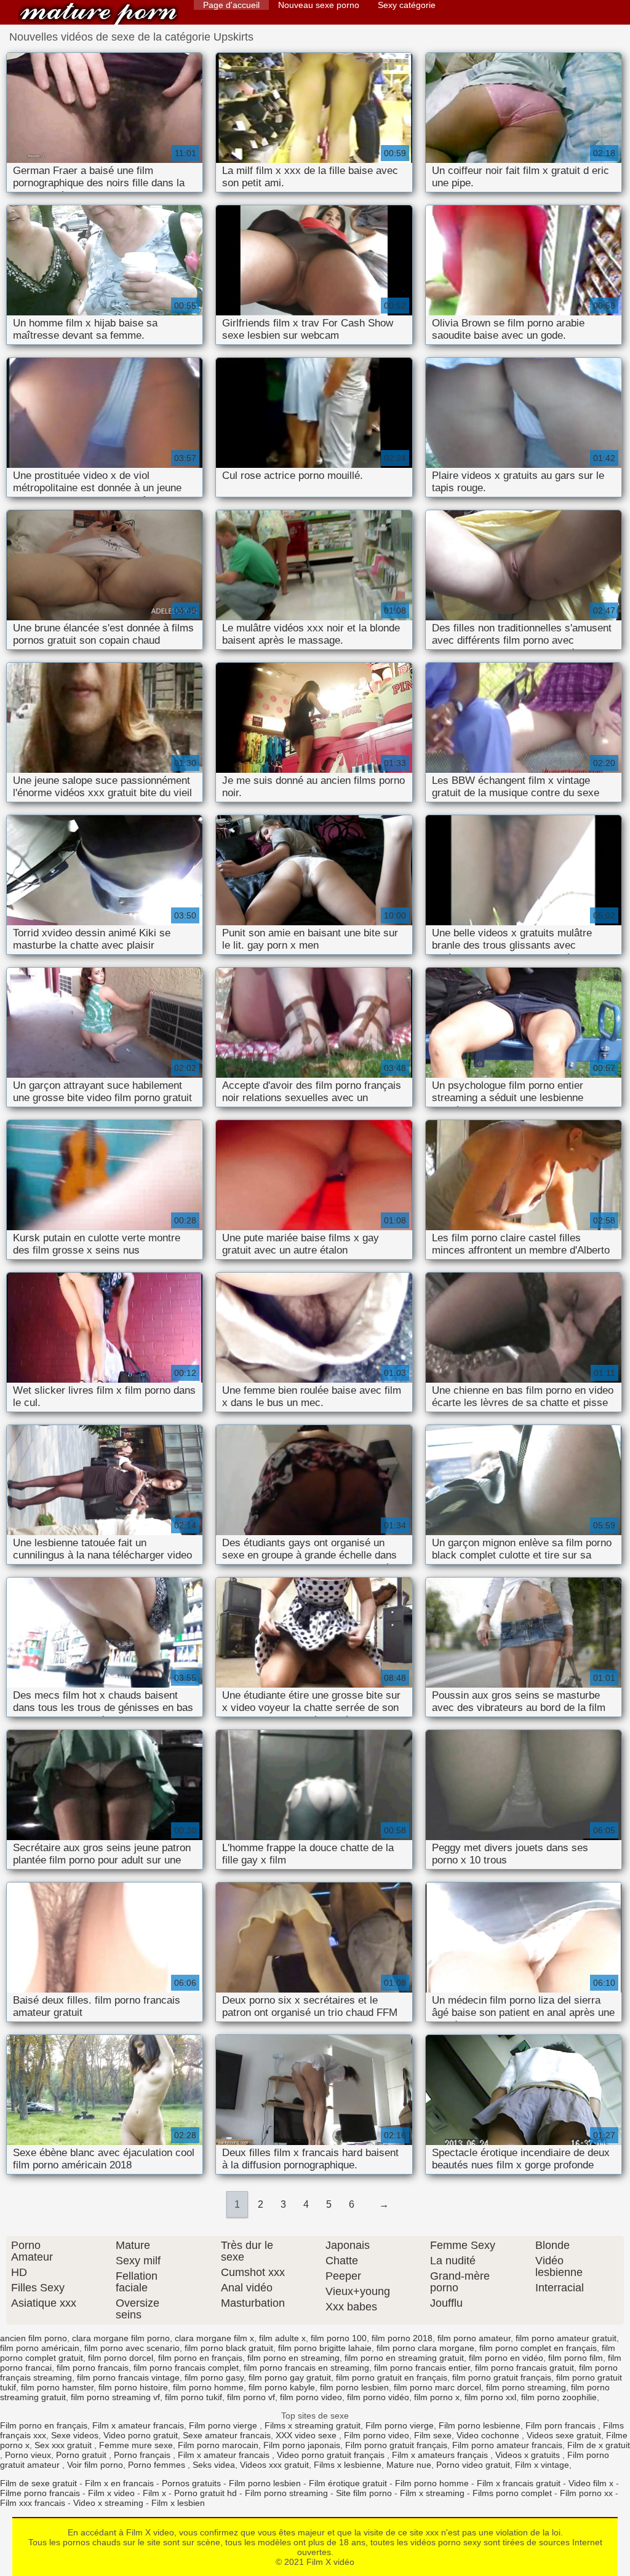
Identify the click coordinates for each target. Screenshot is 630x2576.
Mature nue (409, 2465)
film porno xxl (490, 2397)
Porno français (143, 2455)
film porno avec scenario (132, 2348)
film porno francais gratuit (524, 2368)
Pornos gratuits (191, 2483)
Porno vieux (28, 2455)
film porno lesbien (354, 2387)
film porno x (437, 2397)
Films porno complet (512, 2493)
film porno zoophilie (559, 2397)
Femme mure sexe (136, 2445)
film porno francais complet (186, 2368)
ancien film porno (34, 2338)
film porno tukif (193, 2397)
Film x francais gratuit (519, 2483)
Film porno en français (44, 2425)
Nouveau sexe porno (319, 5)
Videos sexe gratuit (564, 2435)
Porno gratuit (82, 2455)
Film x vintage (542, 2465)
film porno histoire (133, 2387)
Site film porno (364, 2493)
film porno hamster (57, 2387)
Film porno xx (586, 2493)
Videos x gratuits (529, 2455)
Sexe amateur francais (227, 2435)
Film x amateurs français (441, 2455)
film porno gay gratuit (290, 2377)
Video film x (591, 2483)
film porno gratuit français (502, 2377)
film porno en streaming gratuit (404, 2358)
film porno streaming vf (115, 2397)
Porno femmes (158, 2465)
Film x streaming (432, 2493)
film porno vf (251, 2397)
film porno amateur (474, 2338)
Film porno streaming (286, 2493)
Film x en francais (119, 2483)
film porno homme (208, 2387)
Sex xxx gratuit (64, 2445)
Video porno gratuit (141, 2435)
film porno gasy (214, 2377)
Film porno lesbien (265, 2483)
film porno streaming (526, 2387)
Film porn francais (562, 2425)
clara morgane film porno (121, 2338)
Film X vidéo (98, 14)
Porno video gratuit (473, 2465)
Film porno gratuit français (396, 2445)
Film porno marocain (218, 2445)
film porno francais (93, 2368)
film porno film (576, 2358)
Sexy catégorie (407, 5)
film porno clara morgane (425, 2348)
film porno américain (40, 2348)
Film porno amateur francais (507, 2445)
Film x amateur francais (138, 2425)
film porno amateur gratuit (566, 2338)
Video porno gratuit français (332, 2455)
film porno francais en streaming (306, 2368)
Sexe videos (75, 2435)
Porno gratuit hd (205, 2493)
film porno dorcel (121, 2358)
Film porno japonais (302, 2445)
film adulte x (282, 2338)
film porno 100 (339, 2338)
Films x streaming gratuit (313, 2425)
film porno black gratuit (229, 2348)
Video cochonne (489, 2435)
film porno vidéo (378, 2397)
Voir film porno (95, 2465)
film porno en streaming (293, 2358)
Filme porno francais (40, 2493)
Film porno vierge (224, 2425)
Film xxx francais (33, 2503)
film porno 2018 (402, 2338)
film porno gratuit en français (392, 2377)
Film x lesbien (178, 2503)
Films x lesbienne (348, 2465)
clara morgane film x (214, 2338)
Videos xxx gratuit (274, 2465)
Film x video (111, 2493)
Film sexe (433, 2435)
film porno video (311, 2397)
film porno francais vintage (128, 2377)
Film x (154, 2493)
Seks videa (214, 2465)
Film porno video (377, 2435)
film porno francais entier (422, 2368)
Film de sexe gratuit (38, 2483)
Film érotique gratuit (348, 2483)
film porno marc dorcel (437, 2387)
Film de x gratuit (599, 2445)
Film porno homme (432, 2483)
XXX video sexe (307, 2435)
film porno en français (200, 2358)
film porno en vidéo (506, 2358)
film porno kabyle (282, 2387)
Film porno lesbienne (480, 2425)
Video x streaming (108, 2503)
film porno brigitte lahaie (325, 2348)
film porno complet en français (538, 2348)
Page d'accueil (231, 5)
